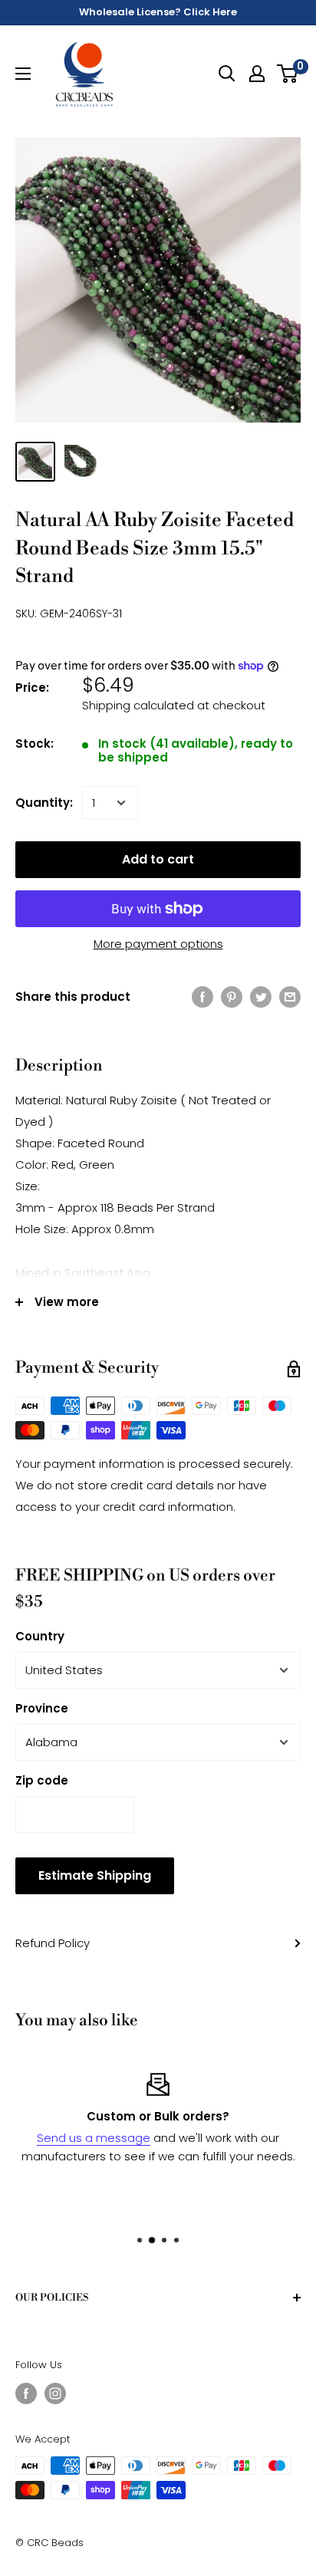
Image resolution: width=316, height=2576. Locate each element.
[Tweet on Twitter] (261, 997)
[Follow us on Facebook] (26, 2393)
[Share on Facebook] (202, 997)
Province (42, 1708)
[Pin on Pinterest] (232, 997)
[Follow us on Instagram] (55, 2393)
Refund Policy (53, 1943)
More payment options (158, 944)
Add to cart (158, 859)
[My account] (257, 74)
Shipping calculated (138, 705)
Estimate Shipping (95, 1875)
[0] (288, 74)
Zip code (42, 1780)
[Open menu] (23, 74)
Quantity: (44, 803)
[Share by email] (290, 997)
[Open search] (227, 74)
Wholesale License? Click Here (158, 12)
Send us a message (94, 2138)
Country (40, 1636)
